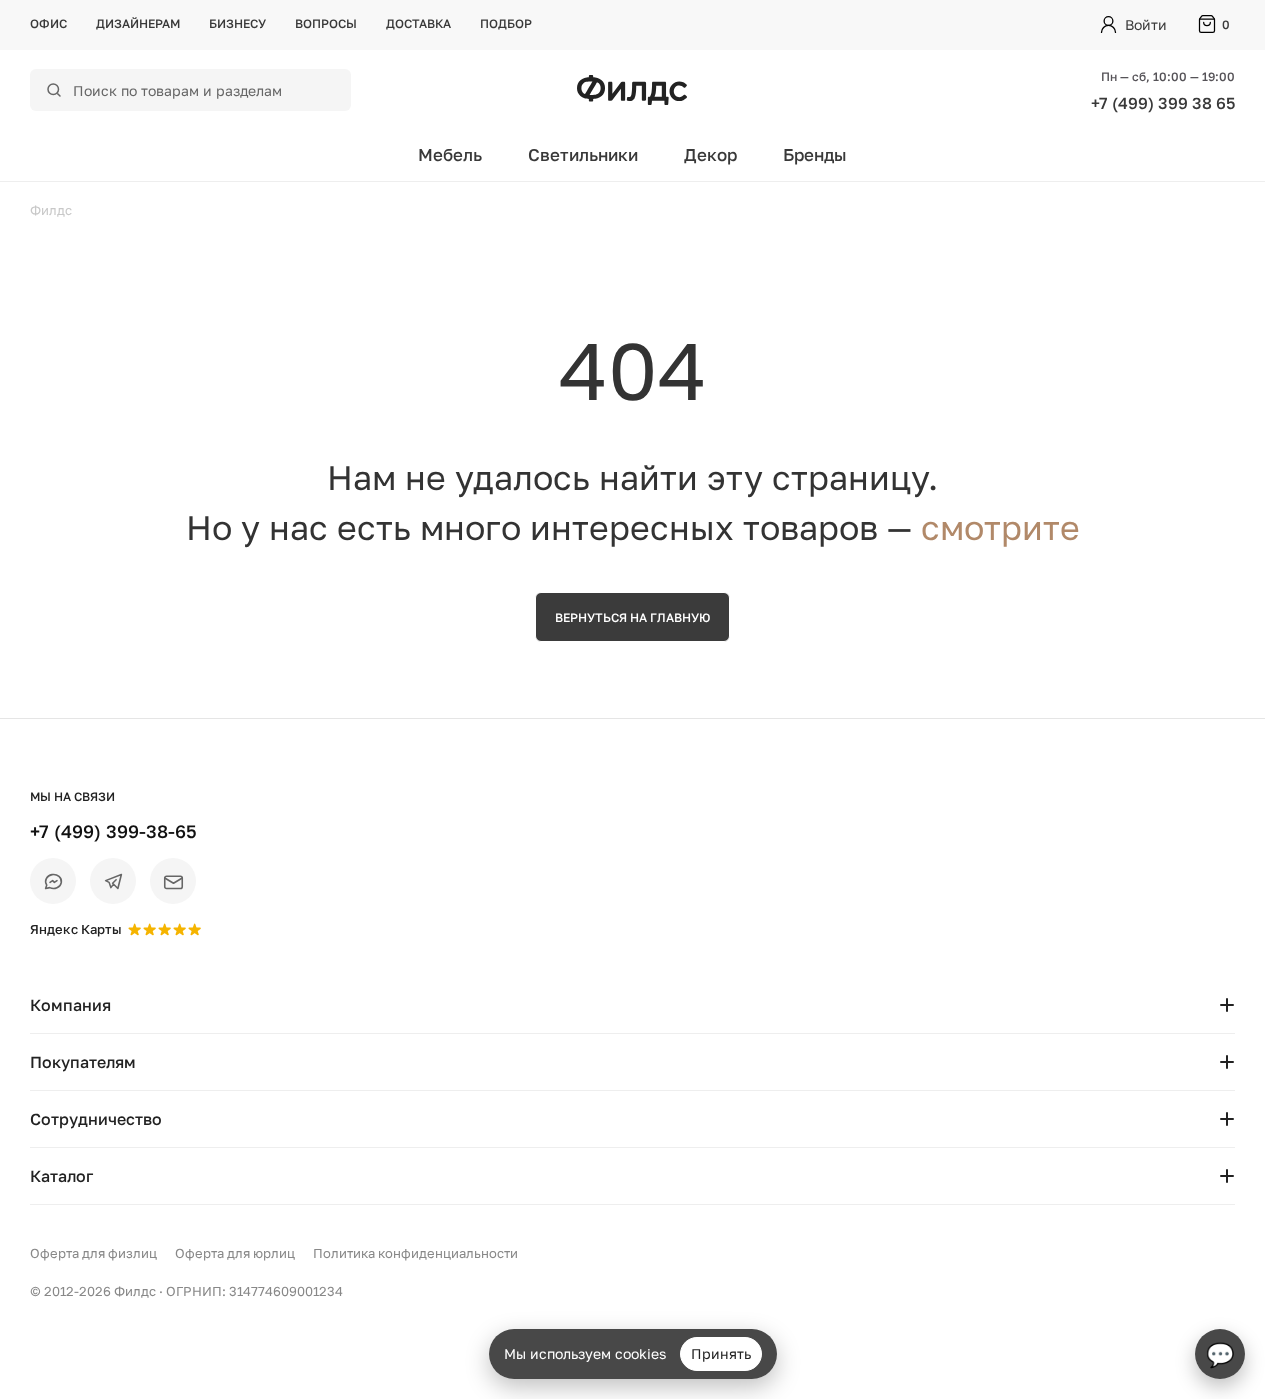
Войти (1146, 24)
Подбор (506, 23)
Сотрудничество (96, 1119)
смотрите (1000, 527)
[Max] (53, 881)
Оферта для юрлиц (235, 1253)
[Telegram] (113, 881)
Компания (70, 1005)
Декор (710, 154)
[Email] (173, 881)
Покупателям (83, 1062)
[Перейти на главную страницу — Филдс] (632, 90)
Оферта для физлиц (93, 1253)
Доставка (418, 23)
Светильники (583, 154)
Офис (48, 23)
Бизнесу (237, 23)
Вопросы (326, 23)
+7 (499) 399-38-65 (113, 831)
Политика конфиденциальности (415, 1253)
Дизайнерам (138, 23)
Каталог (61, 1176)
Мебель (450, 154)
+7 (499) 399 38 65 (1163, 103)
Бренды (815, 154)
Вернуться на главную (632, 617)
